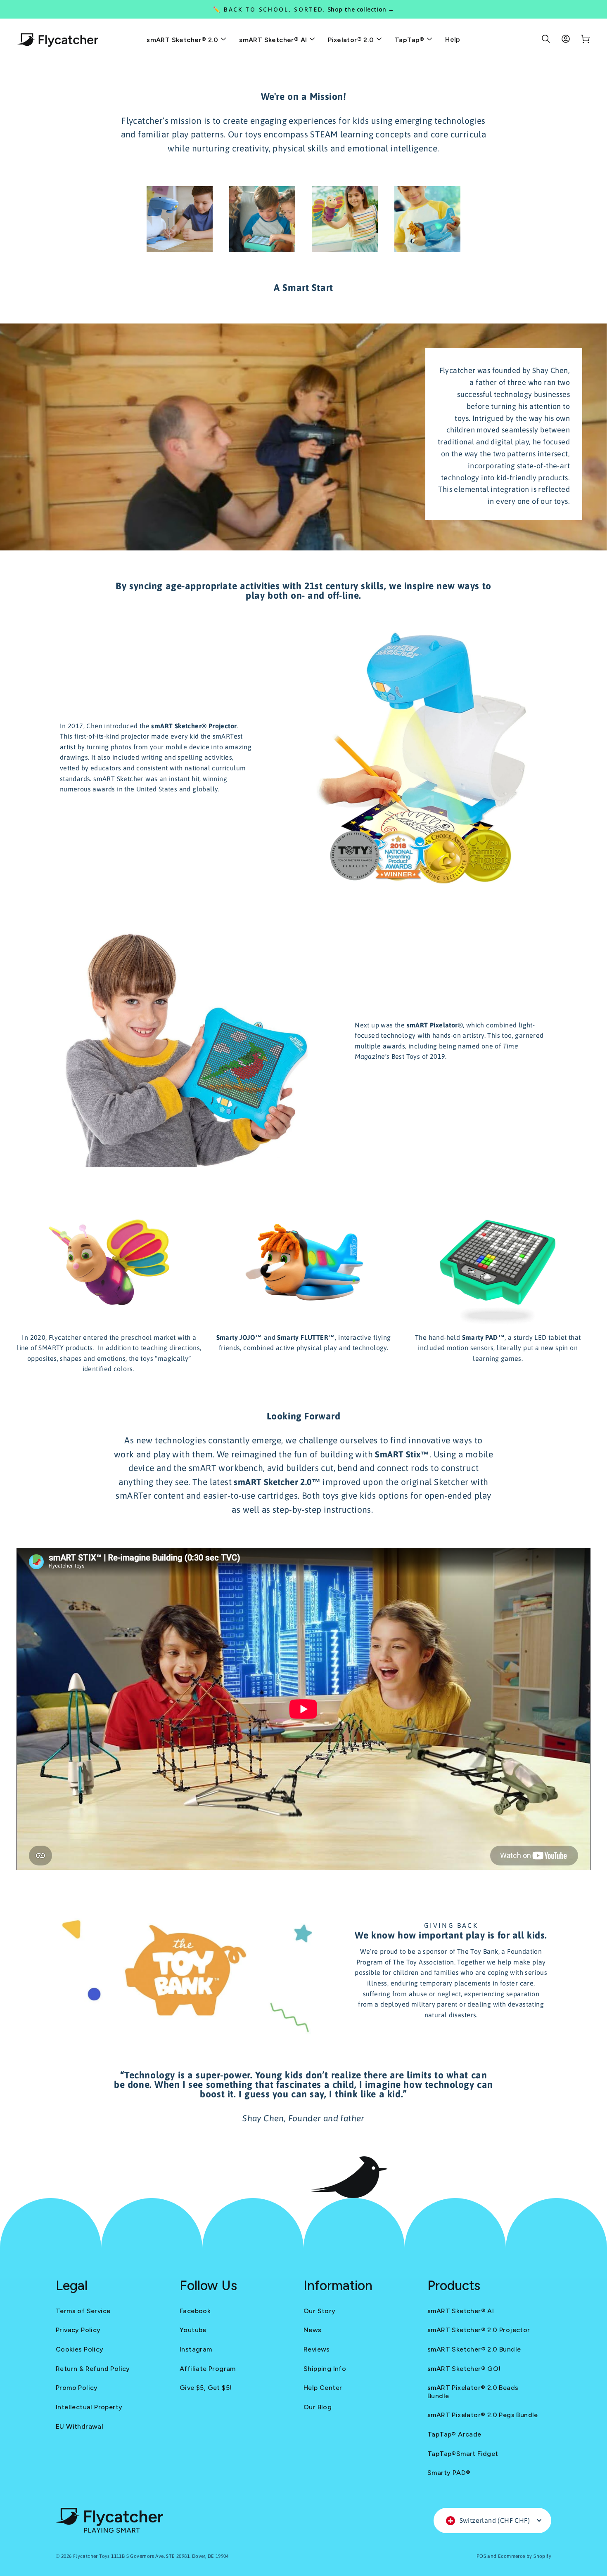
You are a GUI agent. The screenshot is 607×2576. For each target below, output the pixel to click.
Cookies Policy (80, 2349)
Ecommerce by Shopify (525, 2556)
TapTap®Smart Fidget (463, 2454)
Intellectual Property (89, 2407)
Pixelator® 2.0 (352, 40)
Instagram (196, 2349)
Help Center (323, 2388)
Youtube (193, 2330)
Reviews (317, 2349)
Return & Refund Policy (93, 2369)
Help (453, 39)
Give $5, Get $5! (206, 2388)
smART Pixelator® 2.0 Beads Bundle (473, 2392)
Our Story (320, 2311)
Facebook (195, 2311)
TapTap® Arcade (454, 2434)
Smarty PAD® (449, 2473)
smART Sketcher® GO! (464, 2369)
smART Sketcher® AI (274, 40)
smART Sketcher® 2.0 (183, 40)
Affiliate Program (208, 2369)
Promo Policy (77, 2388)
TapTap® (410, 40)
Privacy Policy (78, 2330)
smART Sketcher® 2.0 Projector (479, 2330)
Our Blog (318, 2407)
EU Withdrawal (79, 2426)
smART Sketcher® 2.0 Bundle (474, 2349)
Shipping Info (325, 2369)
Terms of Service (83, 2311)
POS (481, 2556)
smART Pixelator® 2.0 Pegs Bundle (483, 2415)
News (313, 2330)
